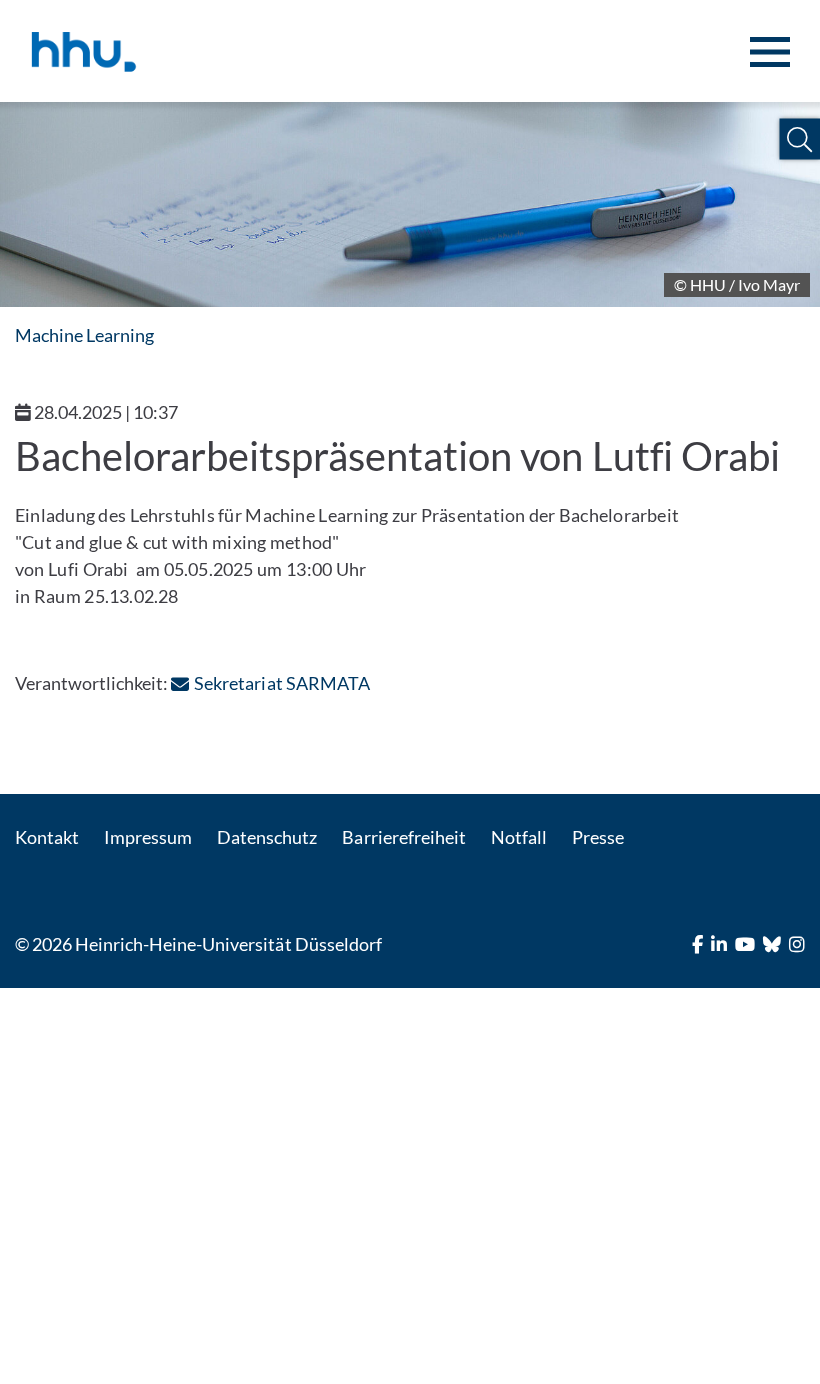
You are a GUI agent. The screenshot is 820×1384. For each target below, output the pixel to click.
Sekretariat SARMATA (281, 683)
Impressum (148, 837)
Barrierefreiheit (403, 837)
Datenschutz (267, 837)
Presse (598, 837)
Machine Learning (84, 335)
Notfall (519, 837)
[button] (799, 139)
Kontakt (47, 837)
